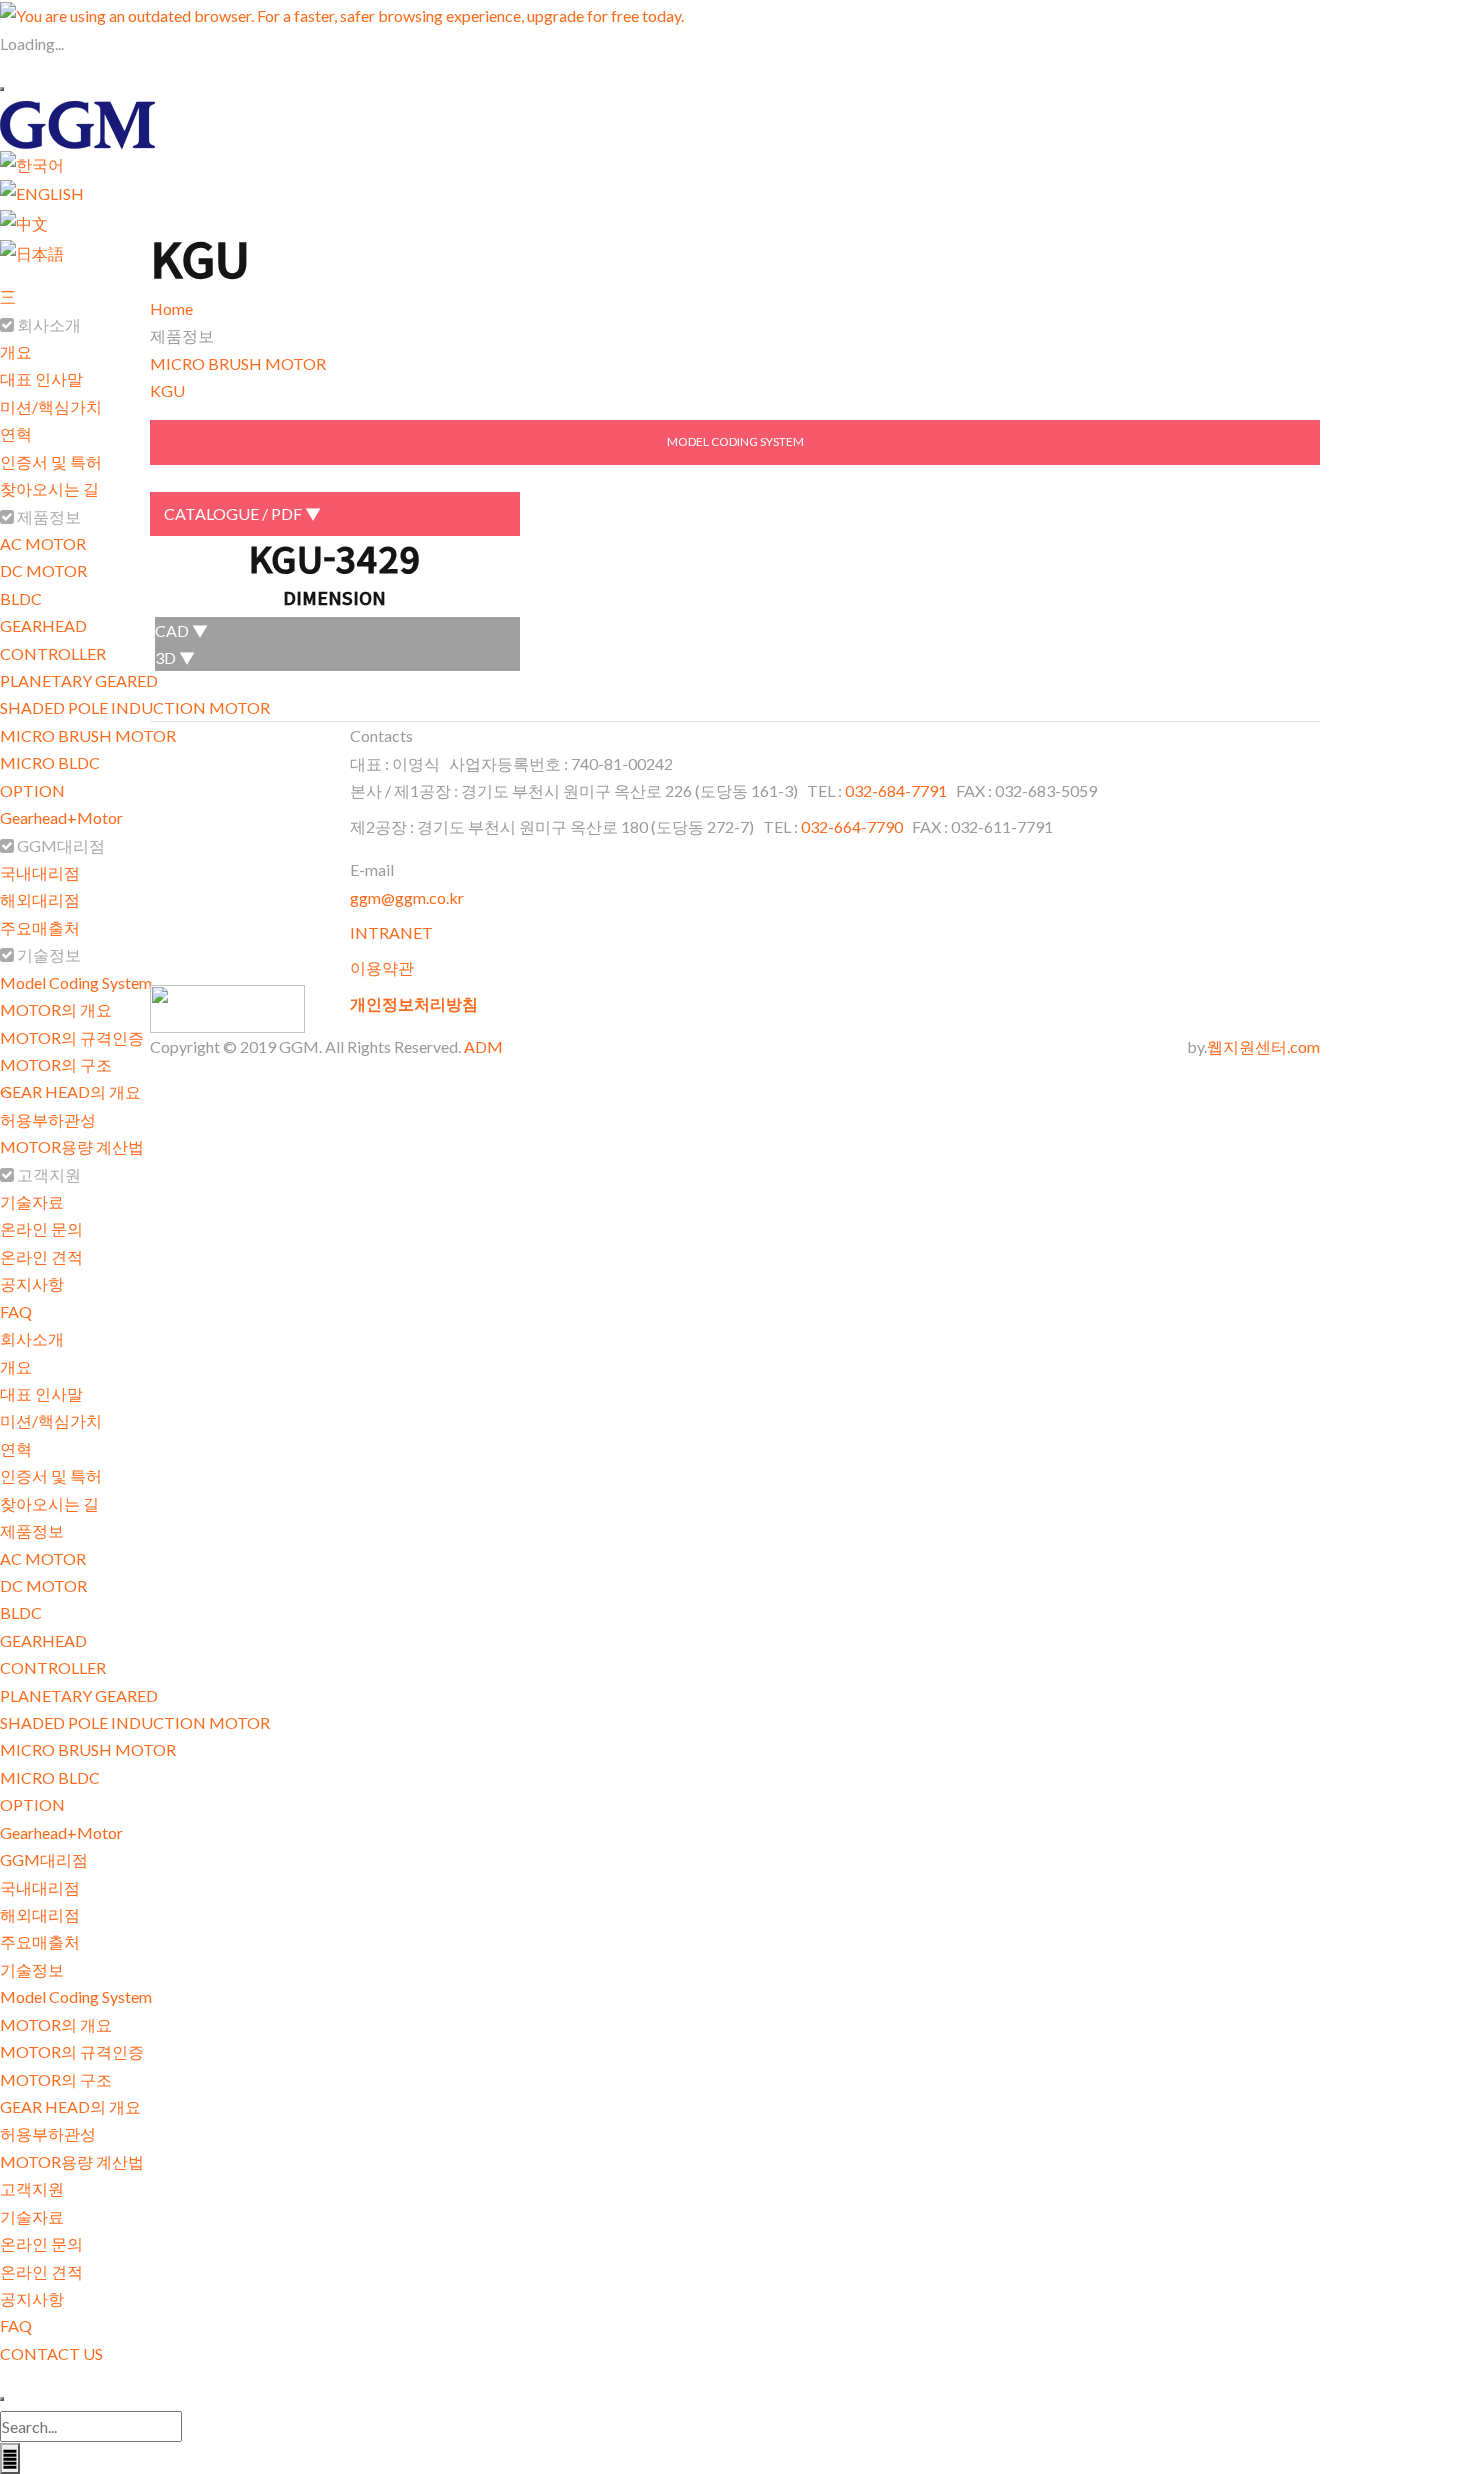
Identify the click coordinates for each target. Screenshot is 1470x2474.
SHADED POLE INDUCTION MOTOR (135, 707)
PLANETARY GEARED (79, 680)
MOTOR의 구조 (56, 1064)
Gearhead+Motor (61, 817)
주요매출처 (40, 927)
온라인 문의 (41, 1228)
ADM (483, 1046)
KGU (167, 390)
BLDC (21, 598)
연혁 (16, 433)
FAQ (16, 1311)
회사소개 (32, 1338)
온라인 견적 (41, 1256)
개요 (16, 351)
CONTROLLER (53, 653)
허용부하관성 (48, 1119)
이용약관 (382, 967)
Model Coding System (76, 982)
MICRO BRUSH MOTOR (88, 735)
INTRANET (391, 932)
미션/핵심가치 (51, 406)
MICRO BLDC (50, 762)
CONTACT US (51, 2353)
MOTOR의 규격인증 (72, 1037)
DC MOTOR (43, 570)
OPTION (32, 790)
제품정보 (32, 1530)
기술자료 (32, 1201)
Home (171, 308)
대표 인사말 (41, 378)
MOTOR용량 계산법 (72, 1146)
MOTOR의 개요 (56, 1009)
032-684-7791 (897, 790)
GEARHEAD (43, 625)
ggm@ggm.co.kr (407, 897)
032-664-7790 (852, 826)
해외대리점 (40, 899)
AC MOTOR (43, 543)
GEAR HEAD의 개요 (70, 1091)
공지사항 (32, 1283)
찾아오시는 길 (49, 488)
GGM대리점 (44, 1859)
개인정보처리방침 (414, 1003)
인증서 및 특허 (51, 461)
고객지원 (32, 2188)
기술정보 (32, 1969)
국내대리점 (40, 872)
